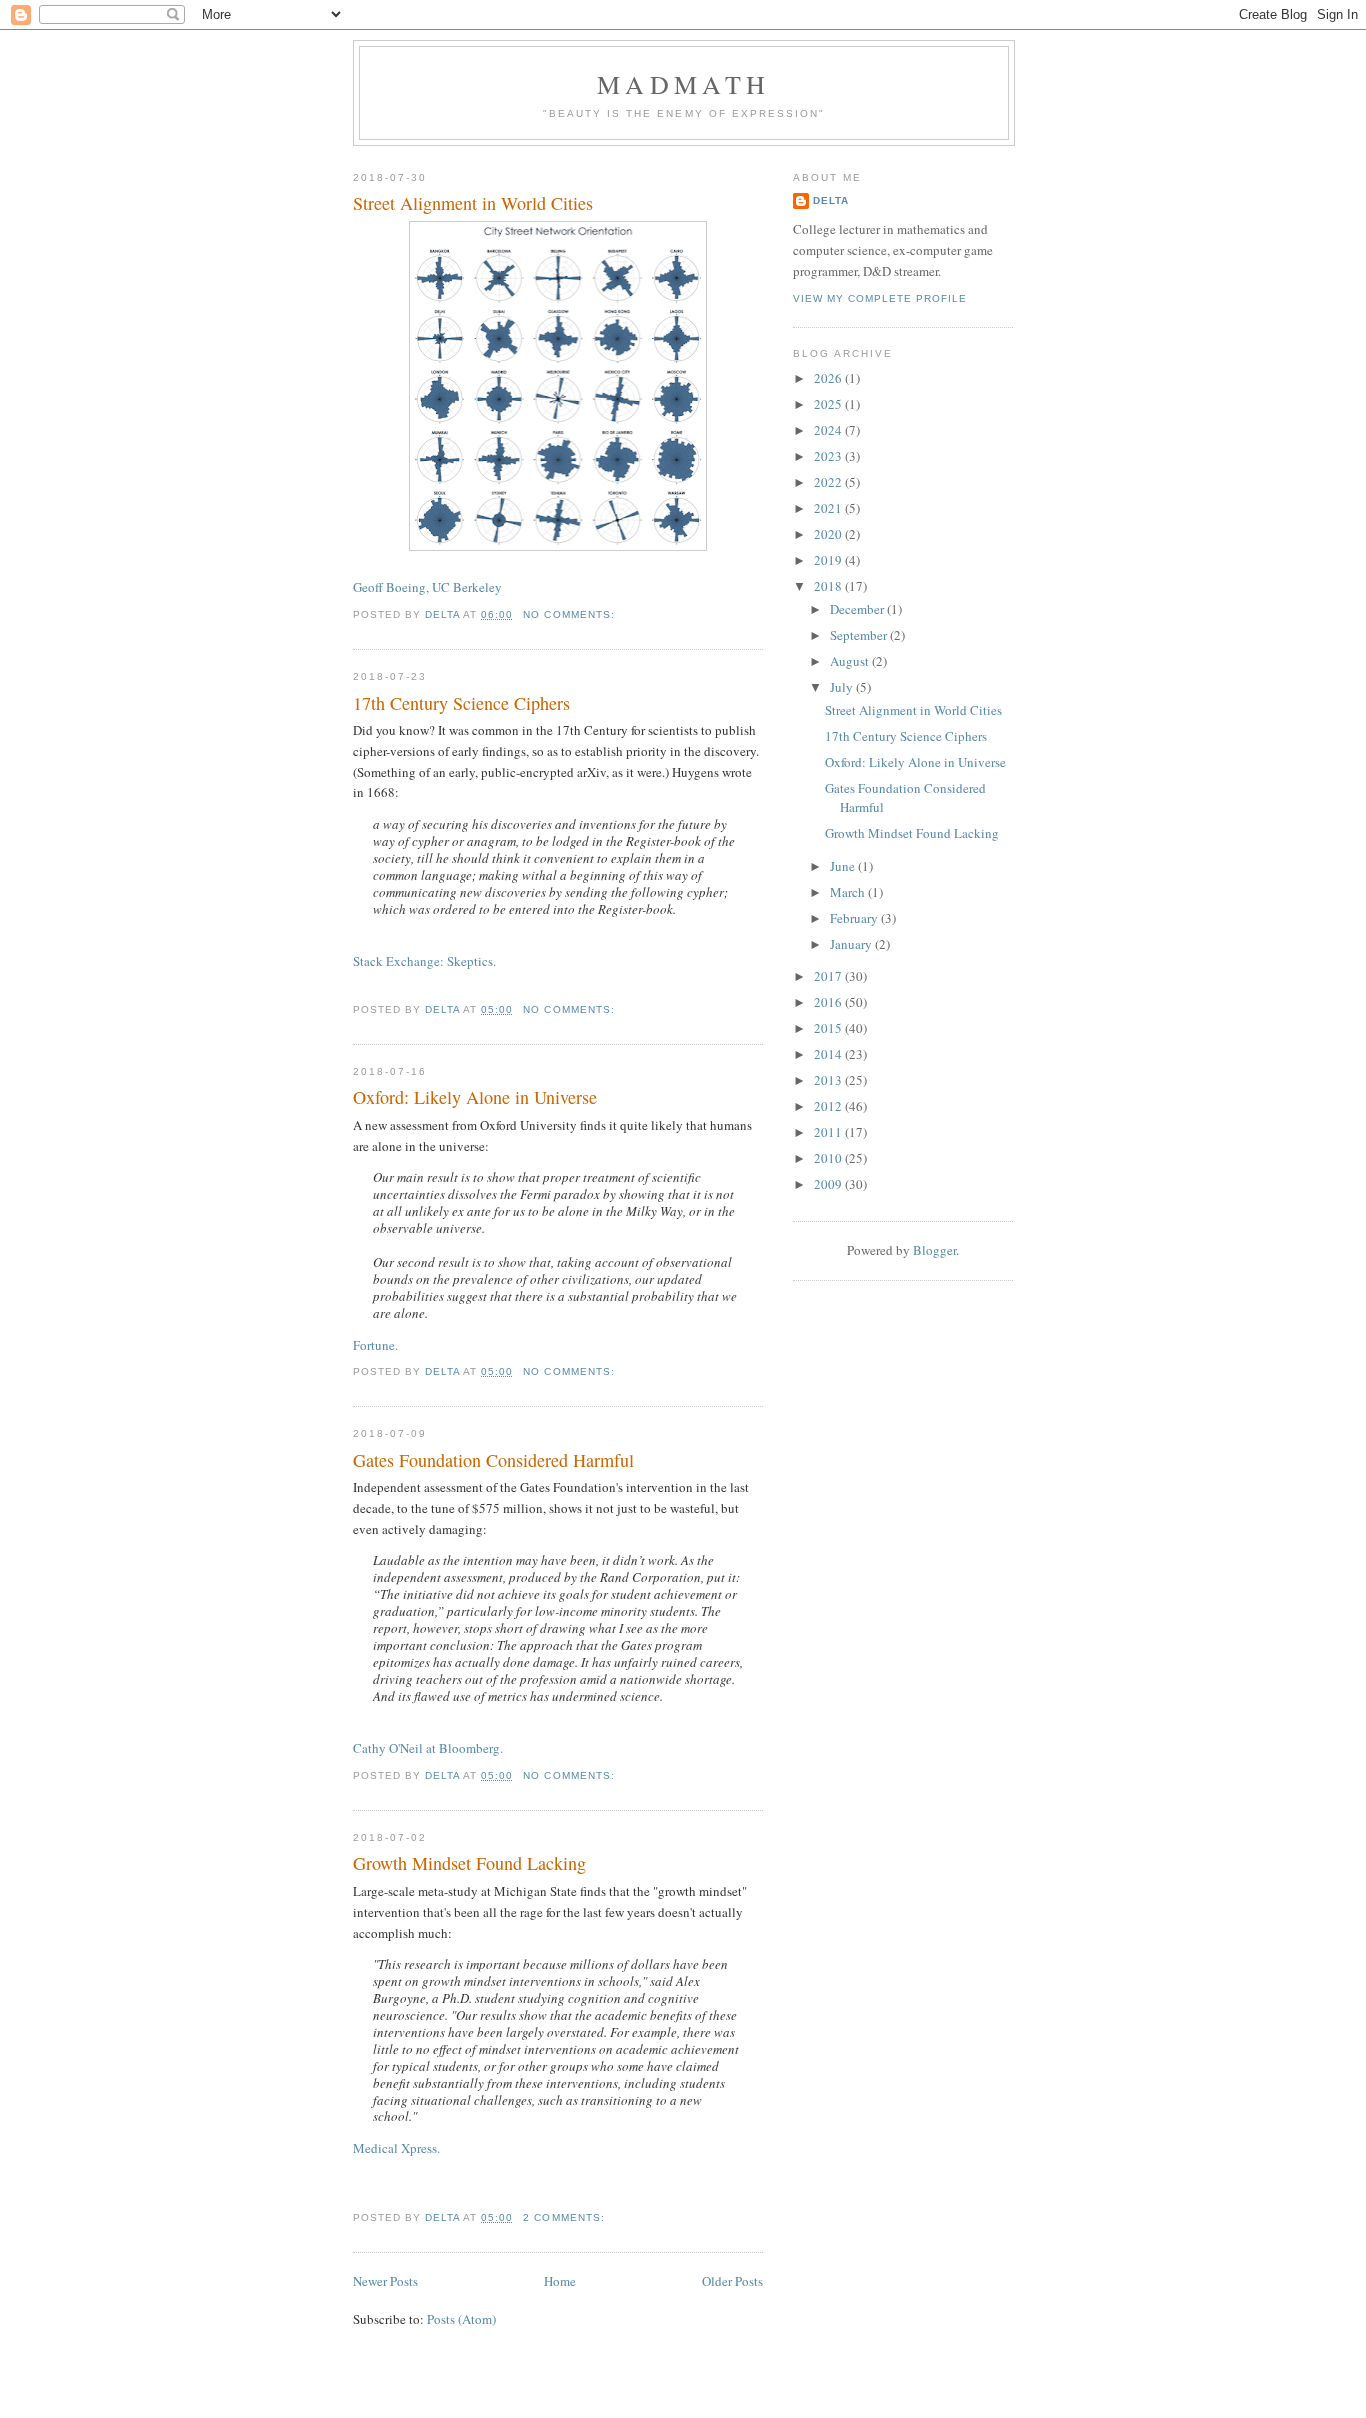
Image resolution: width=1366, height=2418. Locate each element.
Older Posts (732, 2281)
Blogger (934, 1250)
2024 (829, 430)
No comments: (568, 614)
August (851, 661)
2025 (829, 404)
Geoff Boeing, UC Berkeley (427, 587)
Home (560, 2281)
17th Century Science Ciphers (461, 703)
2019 (829, 560)
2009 (829, 1184)
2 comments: (563, 2217)
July (843, 687)
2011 (829, 1132)
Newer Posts (385, 2281)
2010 (829, 1158)
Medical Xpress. (396, 2148)
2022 (829, 482)
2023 (829, 456)
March (849, 892)
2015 (829, 1028)
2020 (829, 534)
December (858, 609)
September (860, 635)
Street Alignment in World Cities (473, 203)
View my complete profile (880, 298)
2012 (829, 1106)
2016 (829, 1002)
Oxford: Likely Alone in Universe (475, 1097)
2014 (829, 1054)
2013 (829, 1080)
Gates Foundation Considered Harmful (493, 1460)
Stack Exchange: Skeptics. (424, 961)
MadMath (683, 84)
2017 (829, 976)
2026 (829, 378)
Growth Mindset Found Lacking (469, 1863)
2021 (829, 508)
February (855, 918)
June (844, 866)
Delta (831, 200)
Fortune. (375, 1345)
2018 (829, 586)
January (852, 944)
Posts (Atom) (461, 2319)
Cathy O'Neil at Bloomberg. (428, 1748)
